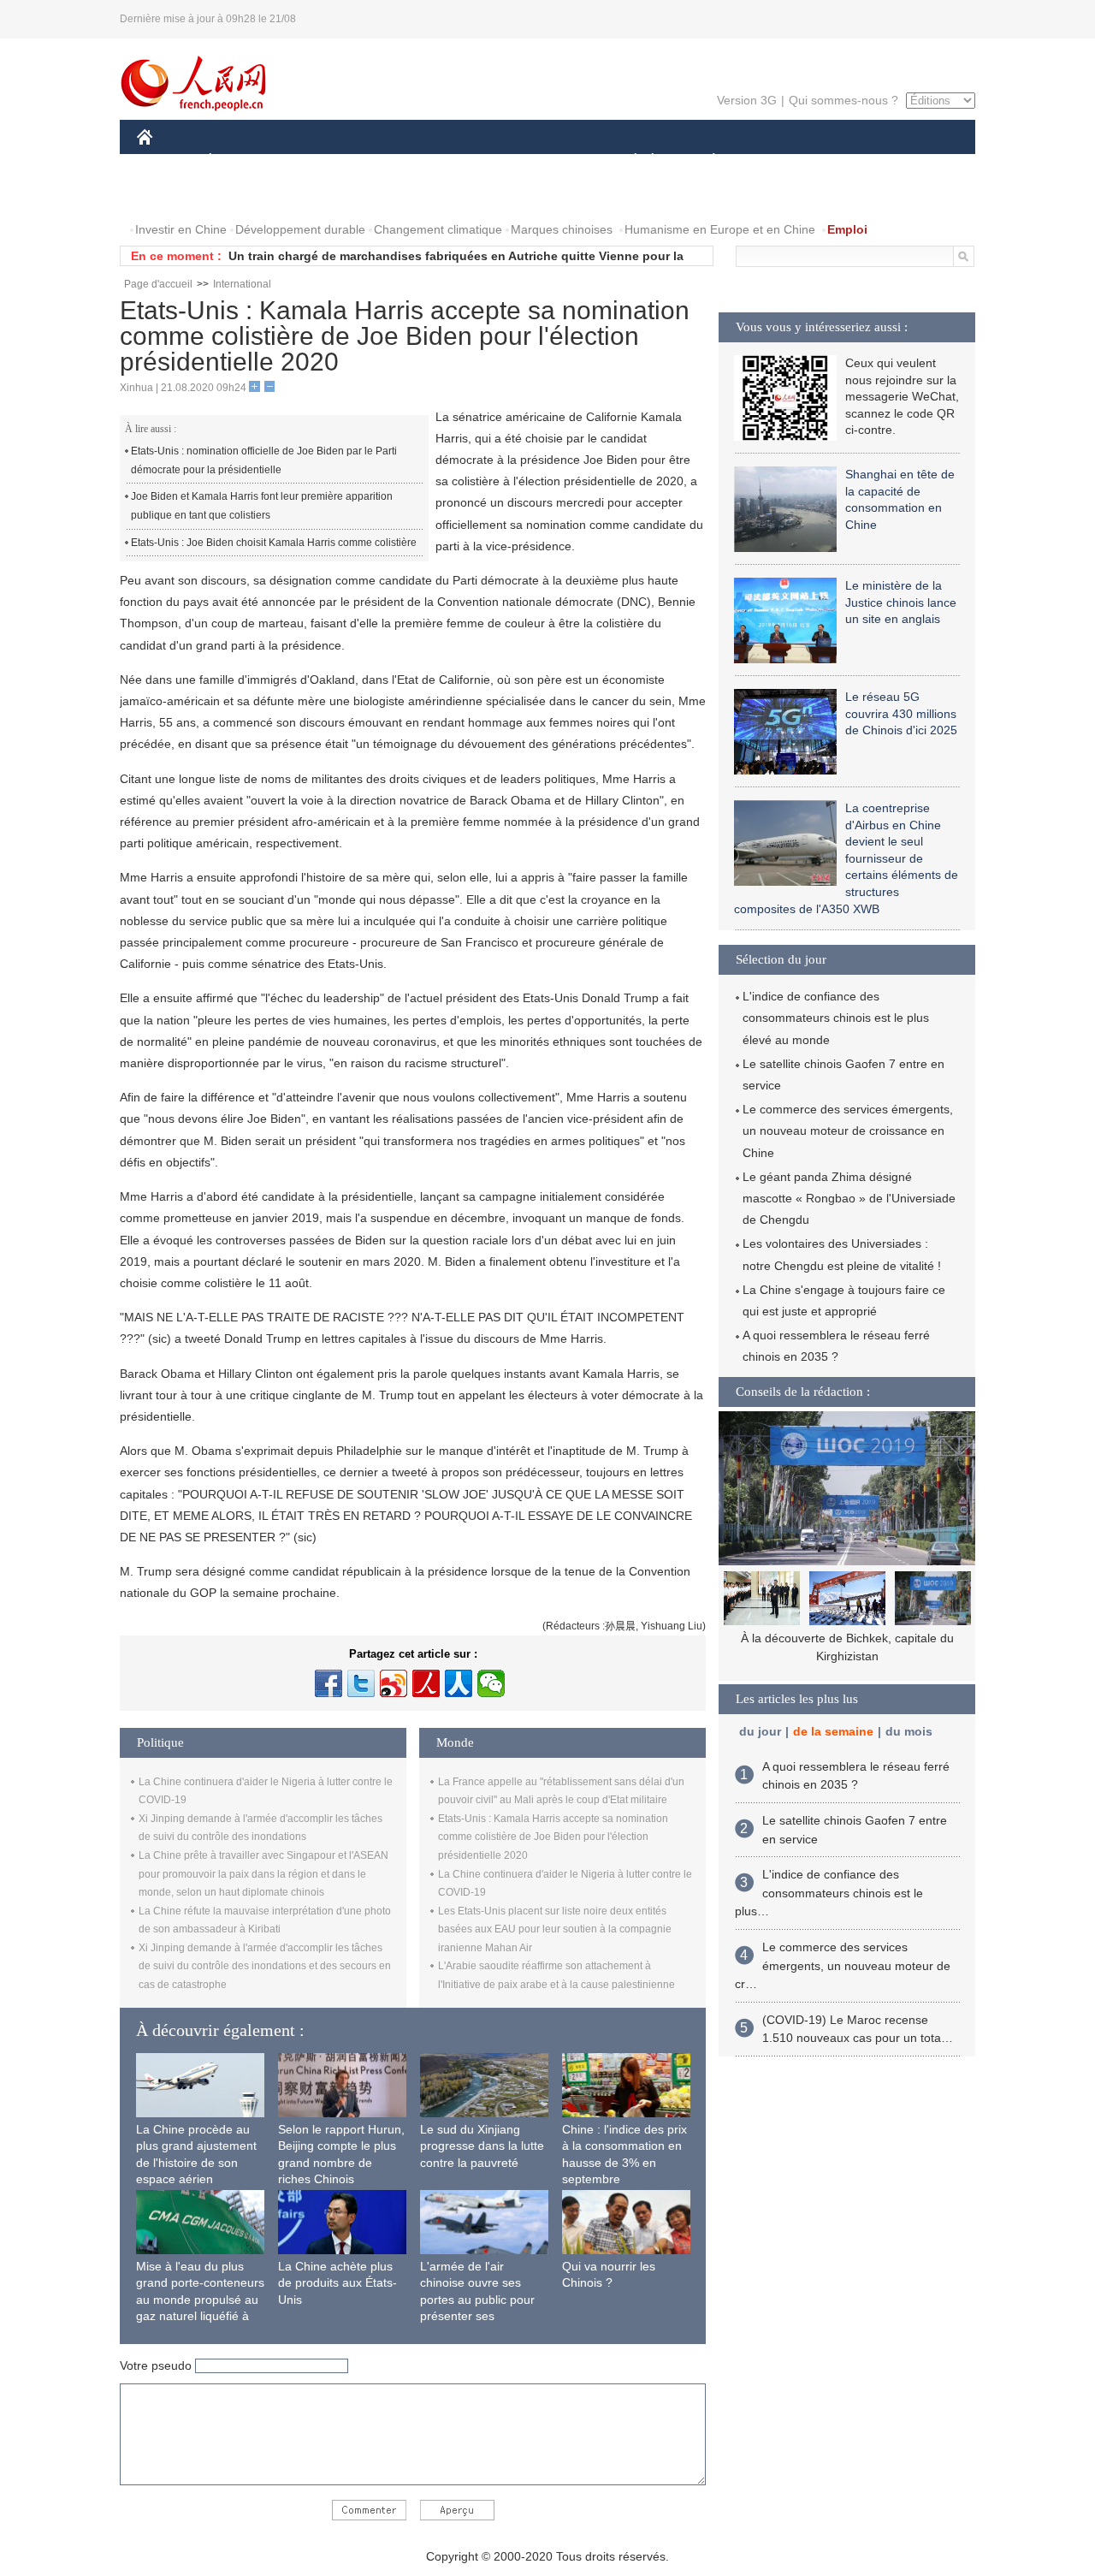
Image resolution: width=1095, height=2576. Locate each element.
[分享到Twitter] (361, 1683)
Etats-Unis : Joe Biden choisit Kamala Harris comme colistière (274, 543)
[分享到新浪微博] (394, 1683)
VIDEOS (317, 196)
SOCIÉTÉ (627, 161)
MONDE (322, 161)
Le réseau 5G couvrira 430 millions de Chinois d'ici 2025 (901, 713)
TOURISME (848, 161)
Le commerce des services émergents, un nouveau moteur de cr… (843, 1965)
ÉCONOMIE (242, 161)
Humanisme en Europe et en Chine (720, 229)
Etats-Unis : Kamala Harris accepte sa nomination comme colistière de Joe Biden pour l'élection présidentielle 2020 (553, 1837)
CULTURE (550, 161)
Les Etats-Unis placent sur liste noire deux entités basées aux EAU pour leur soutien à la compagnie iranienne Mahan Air (555, 1929)
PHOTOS (247, 196)
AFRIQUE (395, 161)
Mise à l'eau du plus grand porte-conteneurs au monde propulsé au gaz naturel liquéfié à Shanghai (200, 2300)
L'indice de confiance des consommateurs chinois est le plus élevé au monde (836, 1018)
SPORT (774, 161)
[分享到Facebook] (328, 1683)
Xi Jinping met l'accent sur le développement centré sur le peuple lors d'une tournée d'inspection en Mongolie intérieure (847, 1656)
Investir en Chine (181, 229)
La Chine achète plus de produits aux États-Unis (337, 2283)
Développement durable (300, 229)
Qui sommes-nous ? (843, 100)
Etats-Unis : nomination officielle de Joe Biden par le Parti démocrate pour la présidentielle (264, 460)
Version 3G (747, 100)
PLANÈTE (704, 161)
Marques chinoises (562, 229)
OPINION (174, 196)
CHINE (167, 161)
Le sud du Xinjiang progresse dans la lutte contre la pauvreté (482, 2146)
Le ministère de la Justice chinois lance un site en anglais (901, 602)
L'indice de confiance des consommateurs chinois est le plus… (829, 1893)
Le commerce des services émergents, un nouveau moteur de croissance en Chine (848, 1131)
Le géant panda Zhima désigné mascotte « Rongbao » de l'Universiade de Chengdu (849, 1198)
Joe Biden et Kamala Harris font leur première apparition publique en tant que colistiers (262, 506)
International (242, 284)
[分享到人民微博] (426, 1683)
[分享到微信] (491, 1683)
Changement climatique (438, 229)
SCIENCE (471, 161)
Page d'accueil (158, 284)
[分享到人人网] (459, 1683)
